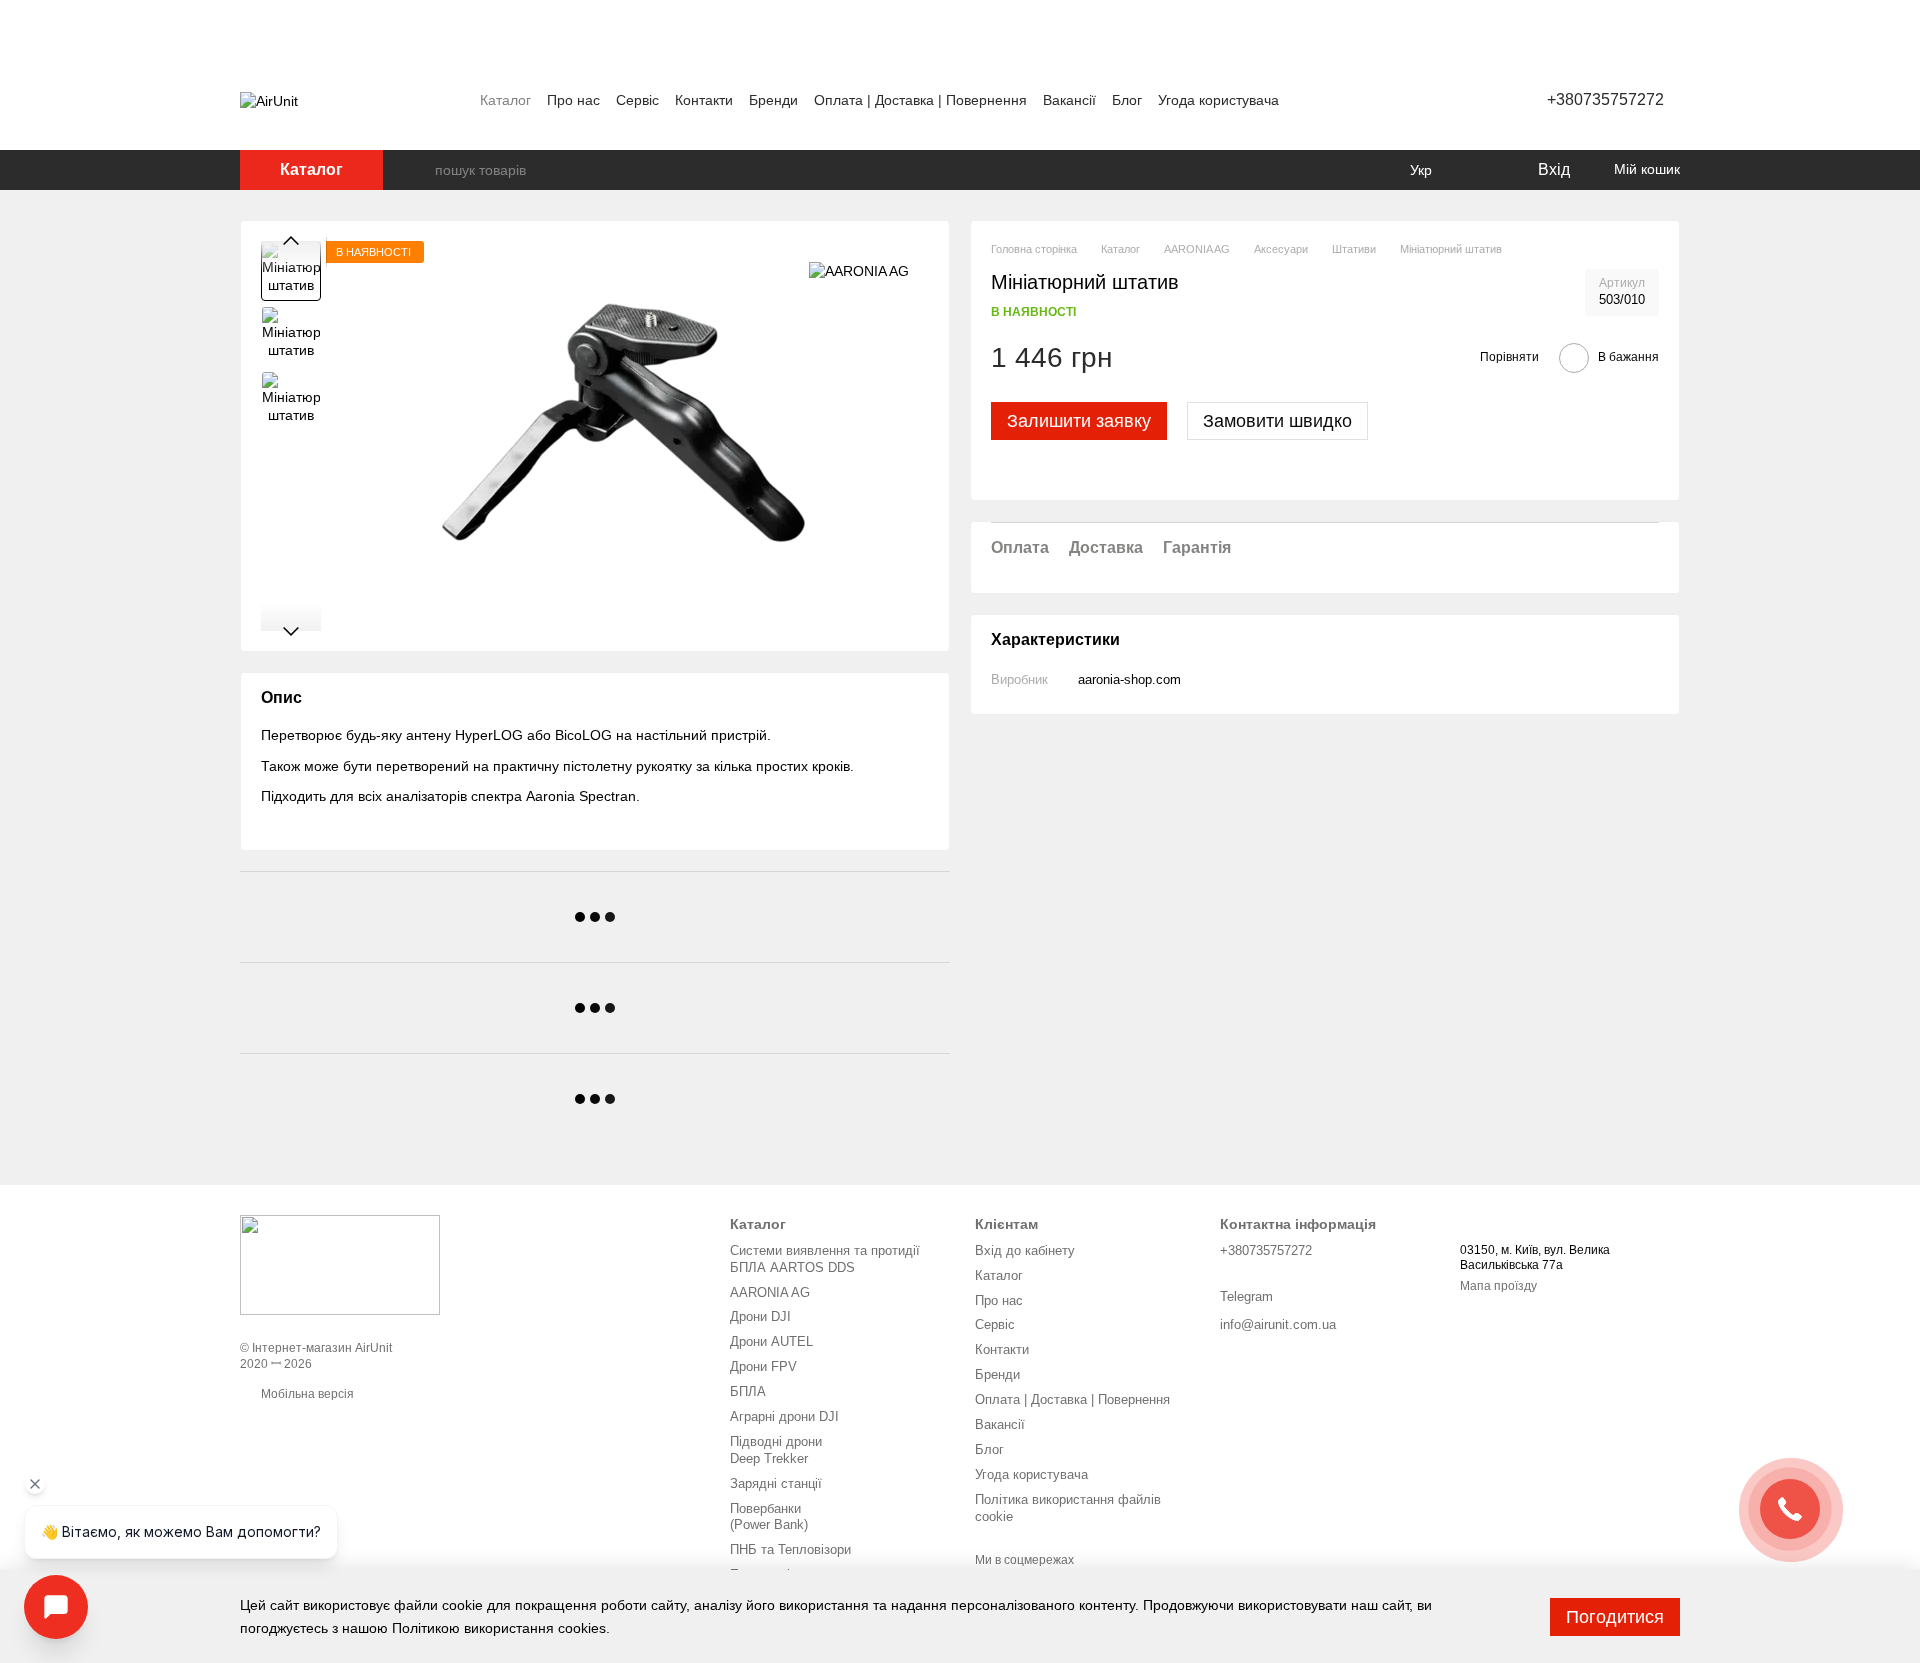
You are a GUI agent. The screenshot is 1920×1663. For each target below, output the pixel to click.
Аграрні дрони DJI (784, 1416)
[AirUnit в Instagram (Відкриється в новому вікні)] (1403, 100)
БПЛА (748, 1391)
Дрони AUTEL (771, 1341)
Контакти (704, 100)
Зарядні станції (776, 1483)
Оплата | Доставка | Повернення (920, 100)
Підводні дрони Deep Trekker (776, 1450)
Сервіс (637, 100)
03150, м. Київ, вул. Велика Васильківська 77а (1535, 1258)
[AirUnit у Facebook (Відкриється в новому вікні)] (1379, 100)
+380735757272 (1605, 99)
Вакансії (1069, 100)
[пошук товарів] (419, 170)
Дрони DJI (760, 1316)
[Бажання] (1480, 170)
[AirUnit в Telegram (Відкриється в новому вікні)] (1427, 100)
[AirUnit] (340, 1264)
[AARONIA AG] (859, 270)
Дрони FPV (763, 1366)
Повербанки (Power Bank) (769, 1517)
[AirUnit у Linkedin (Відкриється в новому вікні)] (1451, 100)
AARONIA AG (770, 1292)
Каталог (505, 100)
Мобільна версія (306, 1394)
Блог (1127, 100)
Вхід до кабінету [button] (1025, 1250)
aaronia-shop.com (1129, 679)
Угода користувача (1218, 100)
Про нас (573, 100)
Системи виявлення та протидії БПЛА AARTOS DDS (825, 1259)
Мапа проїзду (1498, 1286)
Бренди (773, 100)
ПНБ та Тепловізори (790, 1549)
